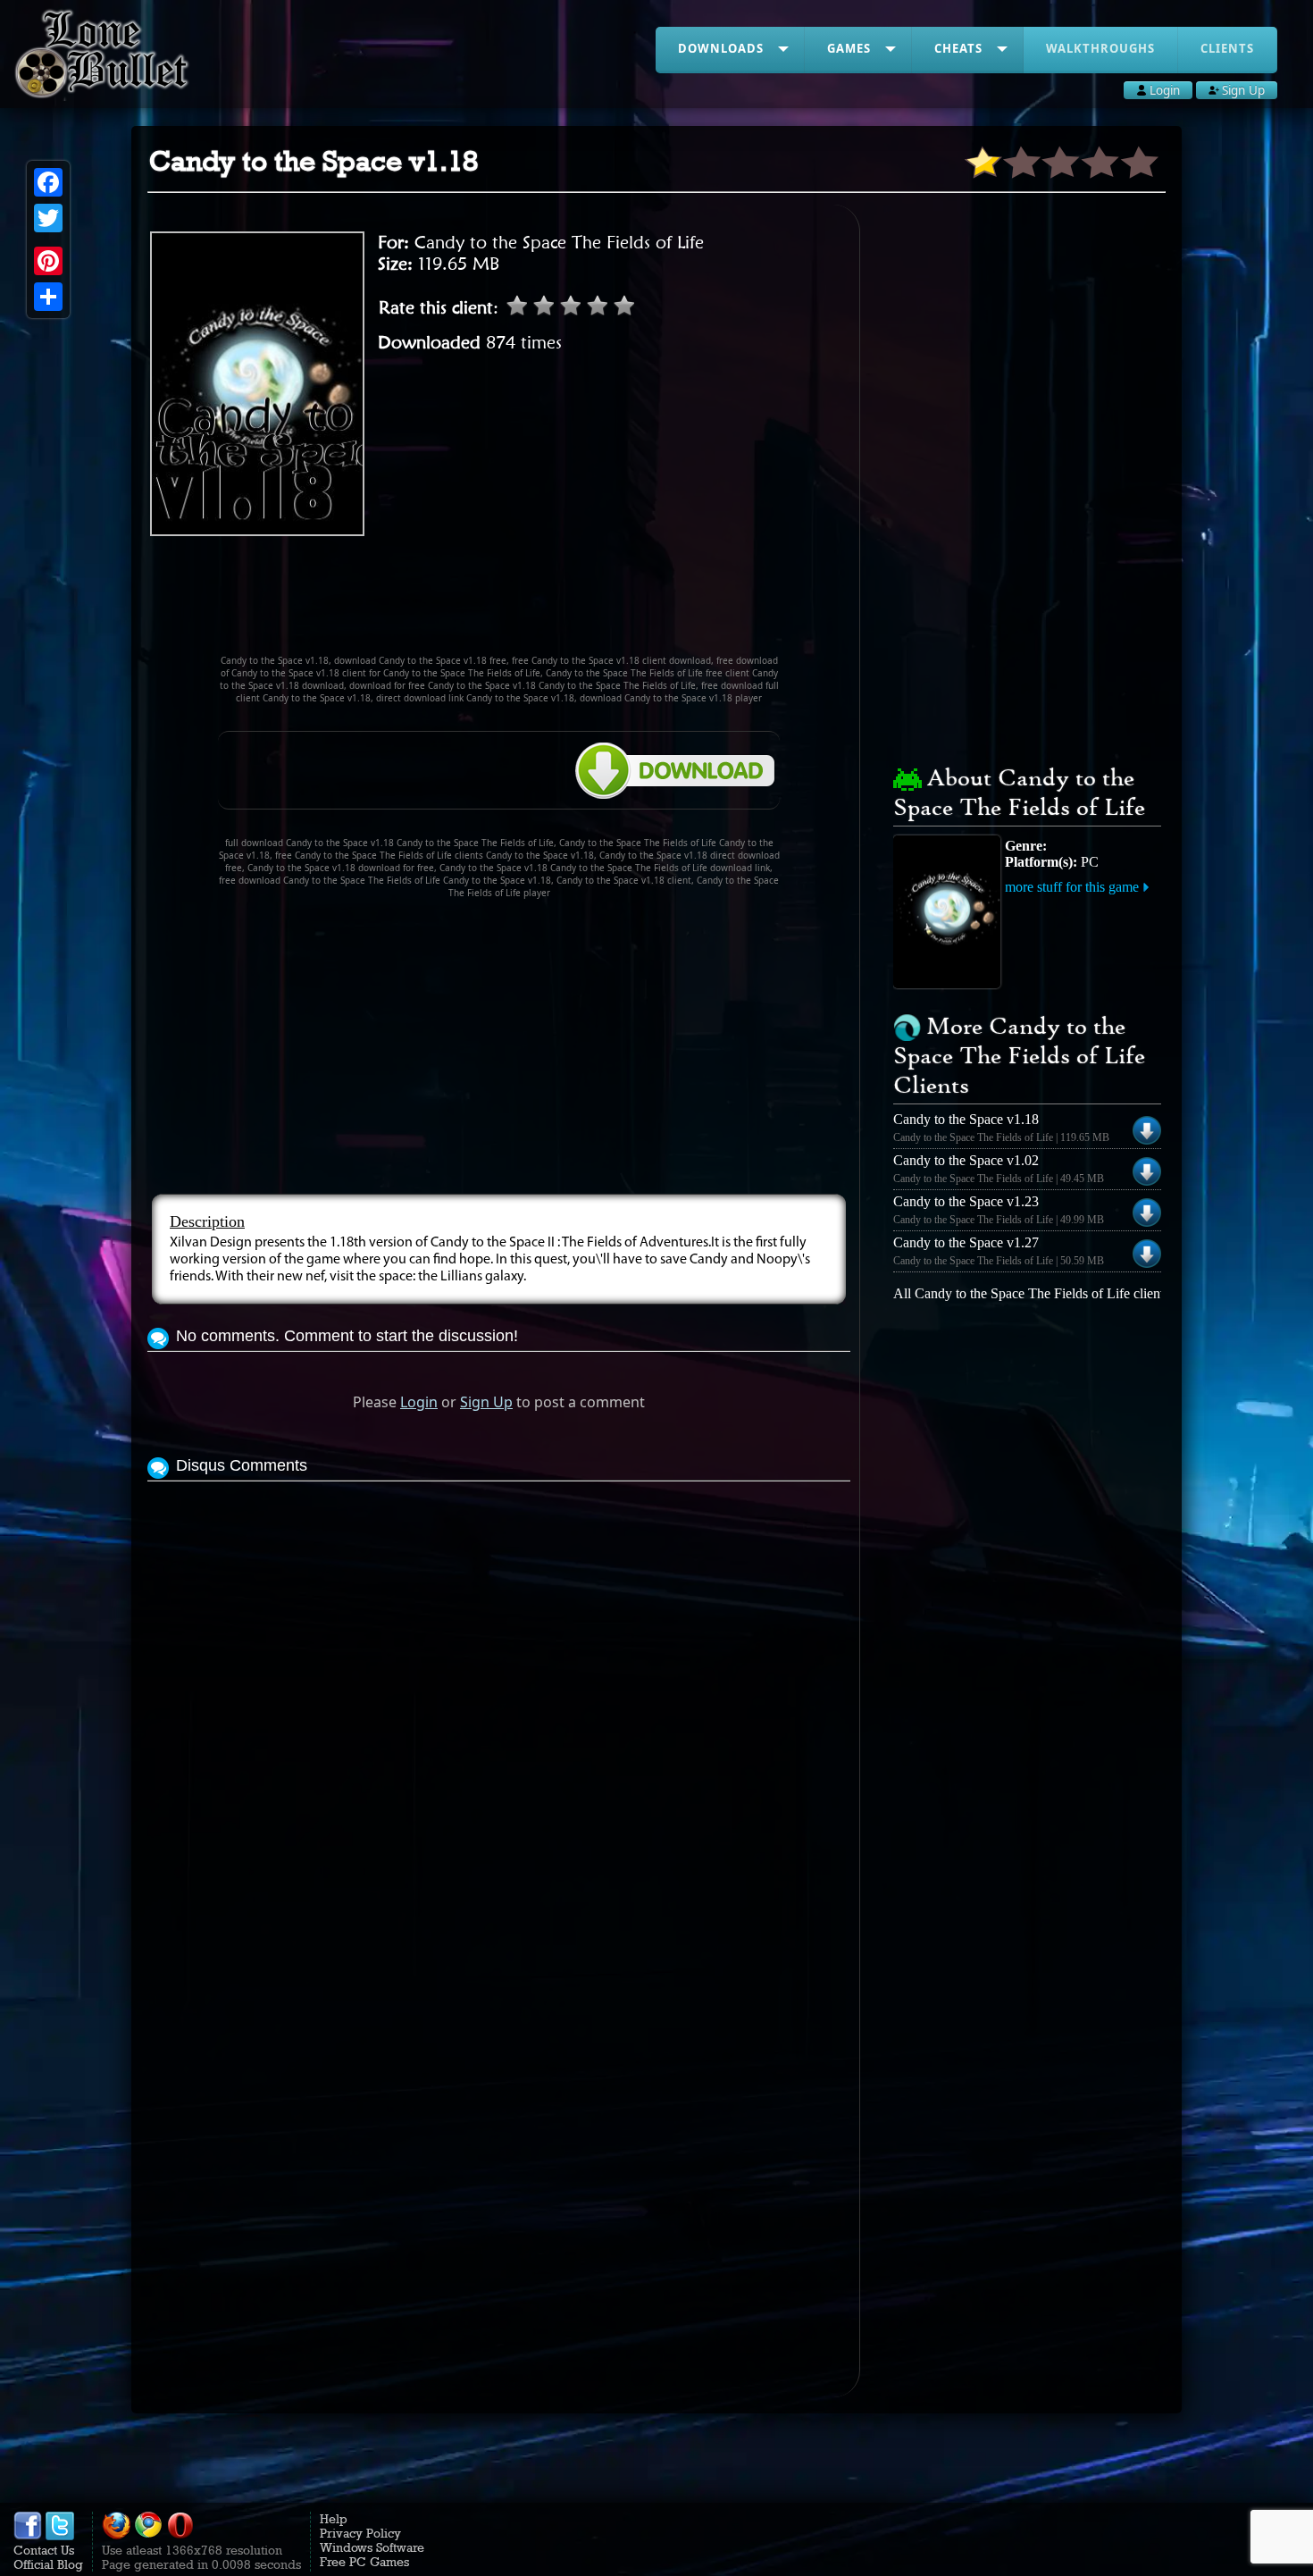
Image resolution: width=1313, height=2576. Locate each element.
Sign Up (486, 1402)
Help (334, 2519)
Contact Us (44, 2550)
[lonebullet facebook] (28, 2536)
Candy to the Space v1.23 (966, 1201)
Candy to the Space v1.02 (966, 1160)
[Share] (48, 297)
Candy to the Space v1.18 (966, 1119)
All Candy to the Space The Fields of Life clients (1031, 1293)
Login (419, 1402)
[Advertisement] (499, 603)
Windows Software (372, 2547)
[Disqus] (499, 1709)
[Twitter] (48, 218)
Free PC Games (364, 2562)
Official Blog (48, 2564)
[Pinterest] (48, 261)
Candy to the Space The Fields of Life (559, 242)
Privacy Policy (360, 2533)
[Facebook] (48, 182)
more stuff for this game (1072, 887)
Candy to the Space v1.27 (966, 1242)
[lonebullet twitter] (60, 2536)
